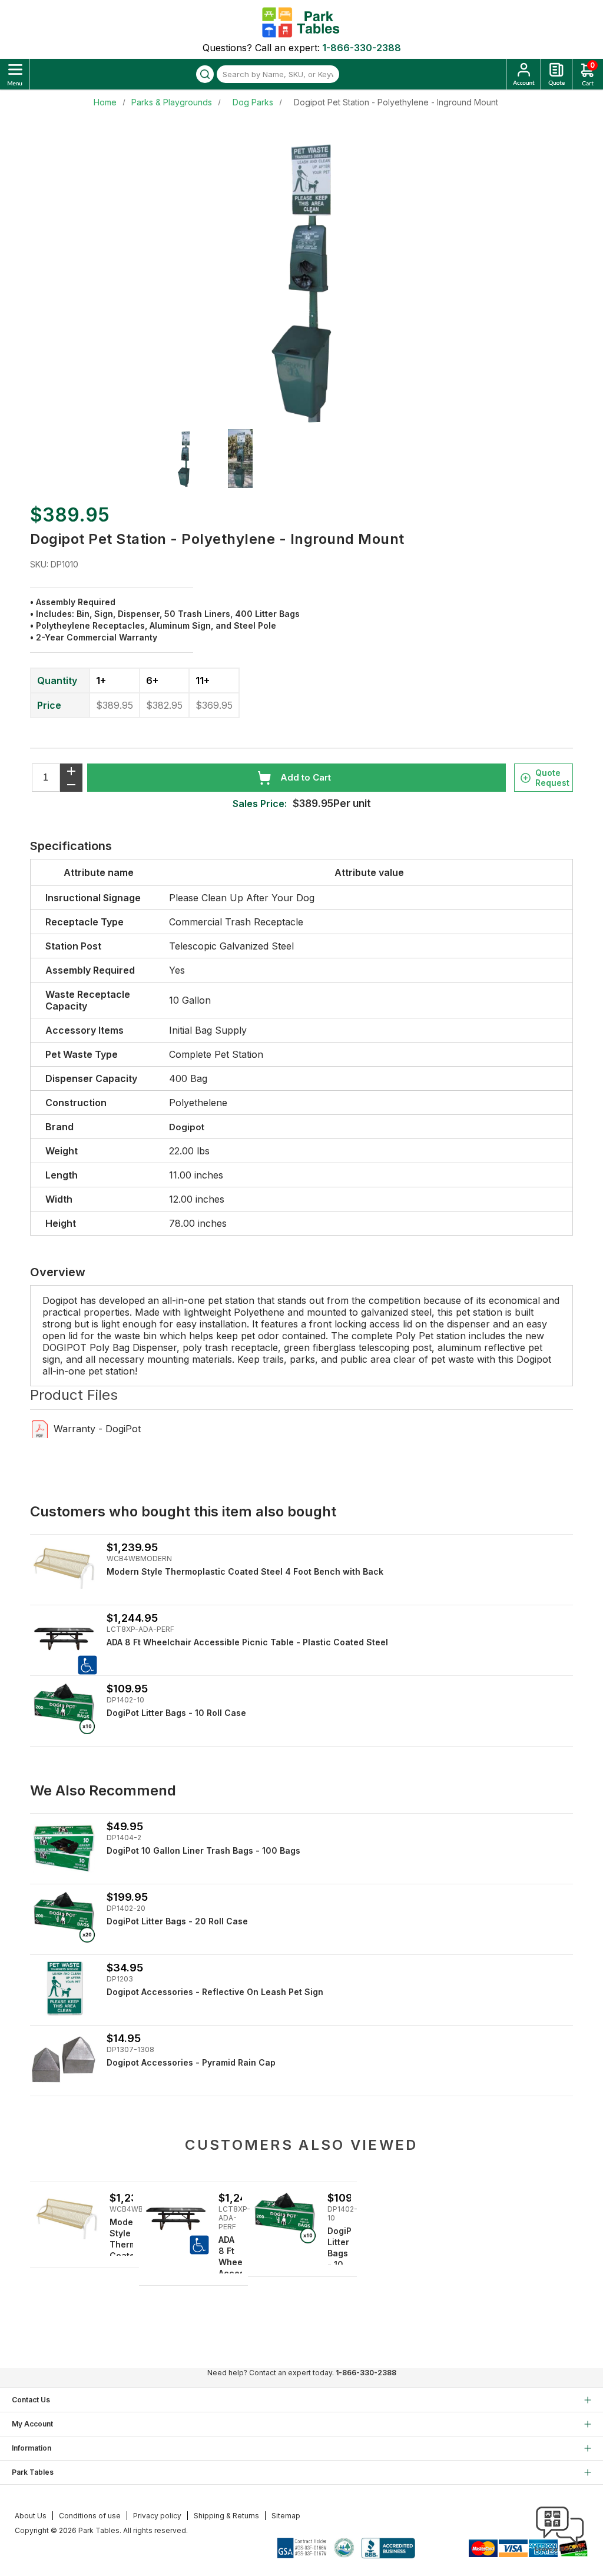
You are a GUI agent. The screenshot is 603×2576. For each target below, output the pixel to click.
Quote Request (552, 778)
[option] (191, 459)
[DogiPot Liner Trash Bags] (64, 1848)
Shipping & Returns (226, 2516)
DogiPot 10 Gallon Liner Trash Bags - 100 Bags (203, 1850)
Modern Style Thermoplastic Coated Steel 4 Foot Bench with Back (245, 1571)
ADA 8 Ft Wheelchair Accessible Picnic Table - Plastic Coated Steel (247, 1642)
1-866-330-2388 (362, 48)
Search (205, 74)
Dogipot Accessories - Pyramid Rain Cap (191, 2062)
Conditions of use (90, 2516)
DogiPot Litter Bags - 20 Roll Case (177, 1921)
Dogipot (187, 1127)
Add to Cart (306, 777)
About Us (31, 2516)
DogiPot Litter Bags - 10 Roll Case (176, 1713)
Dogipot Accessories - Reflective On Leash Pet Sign (215, 1992)
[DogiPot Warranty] (40, 1428)
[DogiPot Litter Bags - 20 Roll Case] (64, 1918)
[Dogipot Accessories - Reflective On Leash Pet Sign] (64, 1989)
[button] (560, 2552)
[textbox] (278, 74)
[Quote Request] (556, 74)
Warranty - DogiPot (97, 1429)
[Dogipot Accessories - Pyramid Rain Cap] (64, 2059)
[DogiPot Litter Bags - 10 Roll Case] (64, 1710)
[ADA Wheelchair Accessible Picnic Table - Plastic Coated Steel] (64, 1639)
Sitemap (286, 2516)
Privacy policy (157, 2516)
